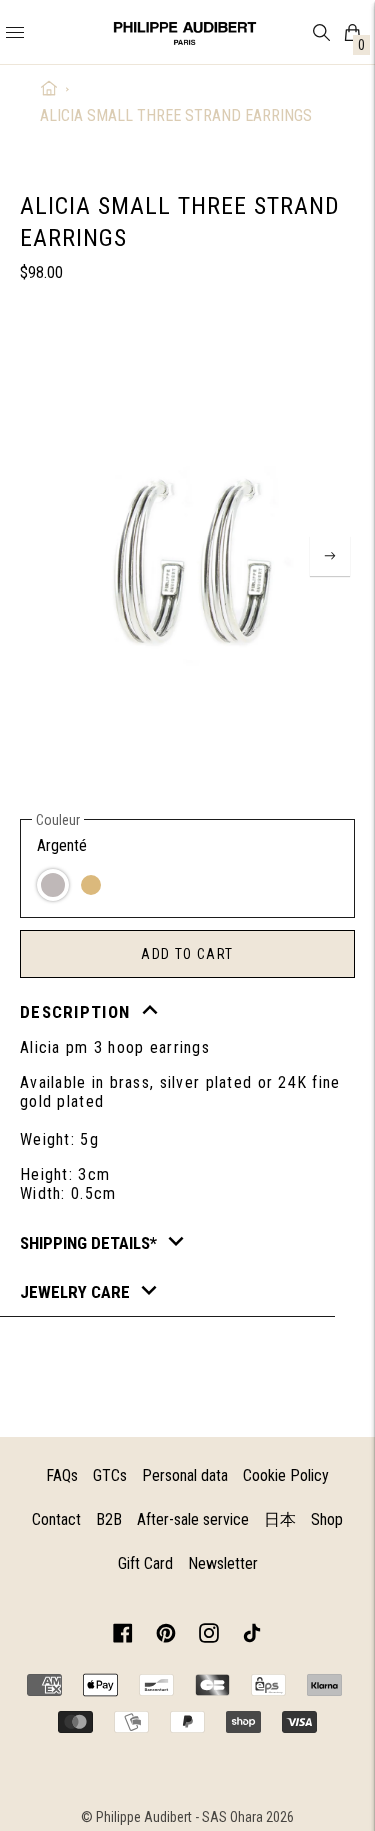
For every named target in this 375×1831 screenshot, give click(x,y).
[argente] (53, 885)
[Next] (330, 556)
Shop (327, 1519)
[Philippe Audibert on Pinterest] (166, 1636)
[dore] (91, 885)
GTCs (110, 1475)
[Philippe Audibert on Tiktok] (252, 1636)
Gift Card (145, 1563)
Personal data (185, 1475)
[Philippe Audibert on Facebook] (123, 1636)
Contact (56, 1519)
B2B (109, 1519)
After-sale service (193, 1519)
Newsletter (223, 1563)
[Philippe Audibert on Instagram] (209, 1636)
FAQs (62, 1475)
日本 (280, 1519)
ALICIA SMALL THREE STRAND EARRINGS (176, 115)
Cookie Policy (286, 1475)
